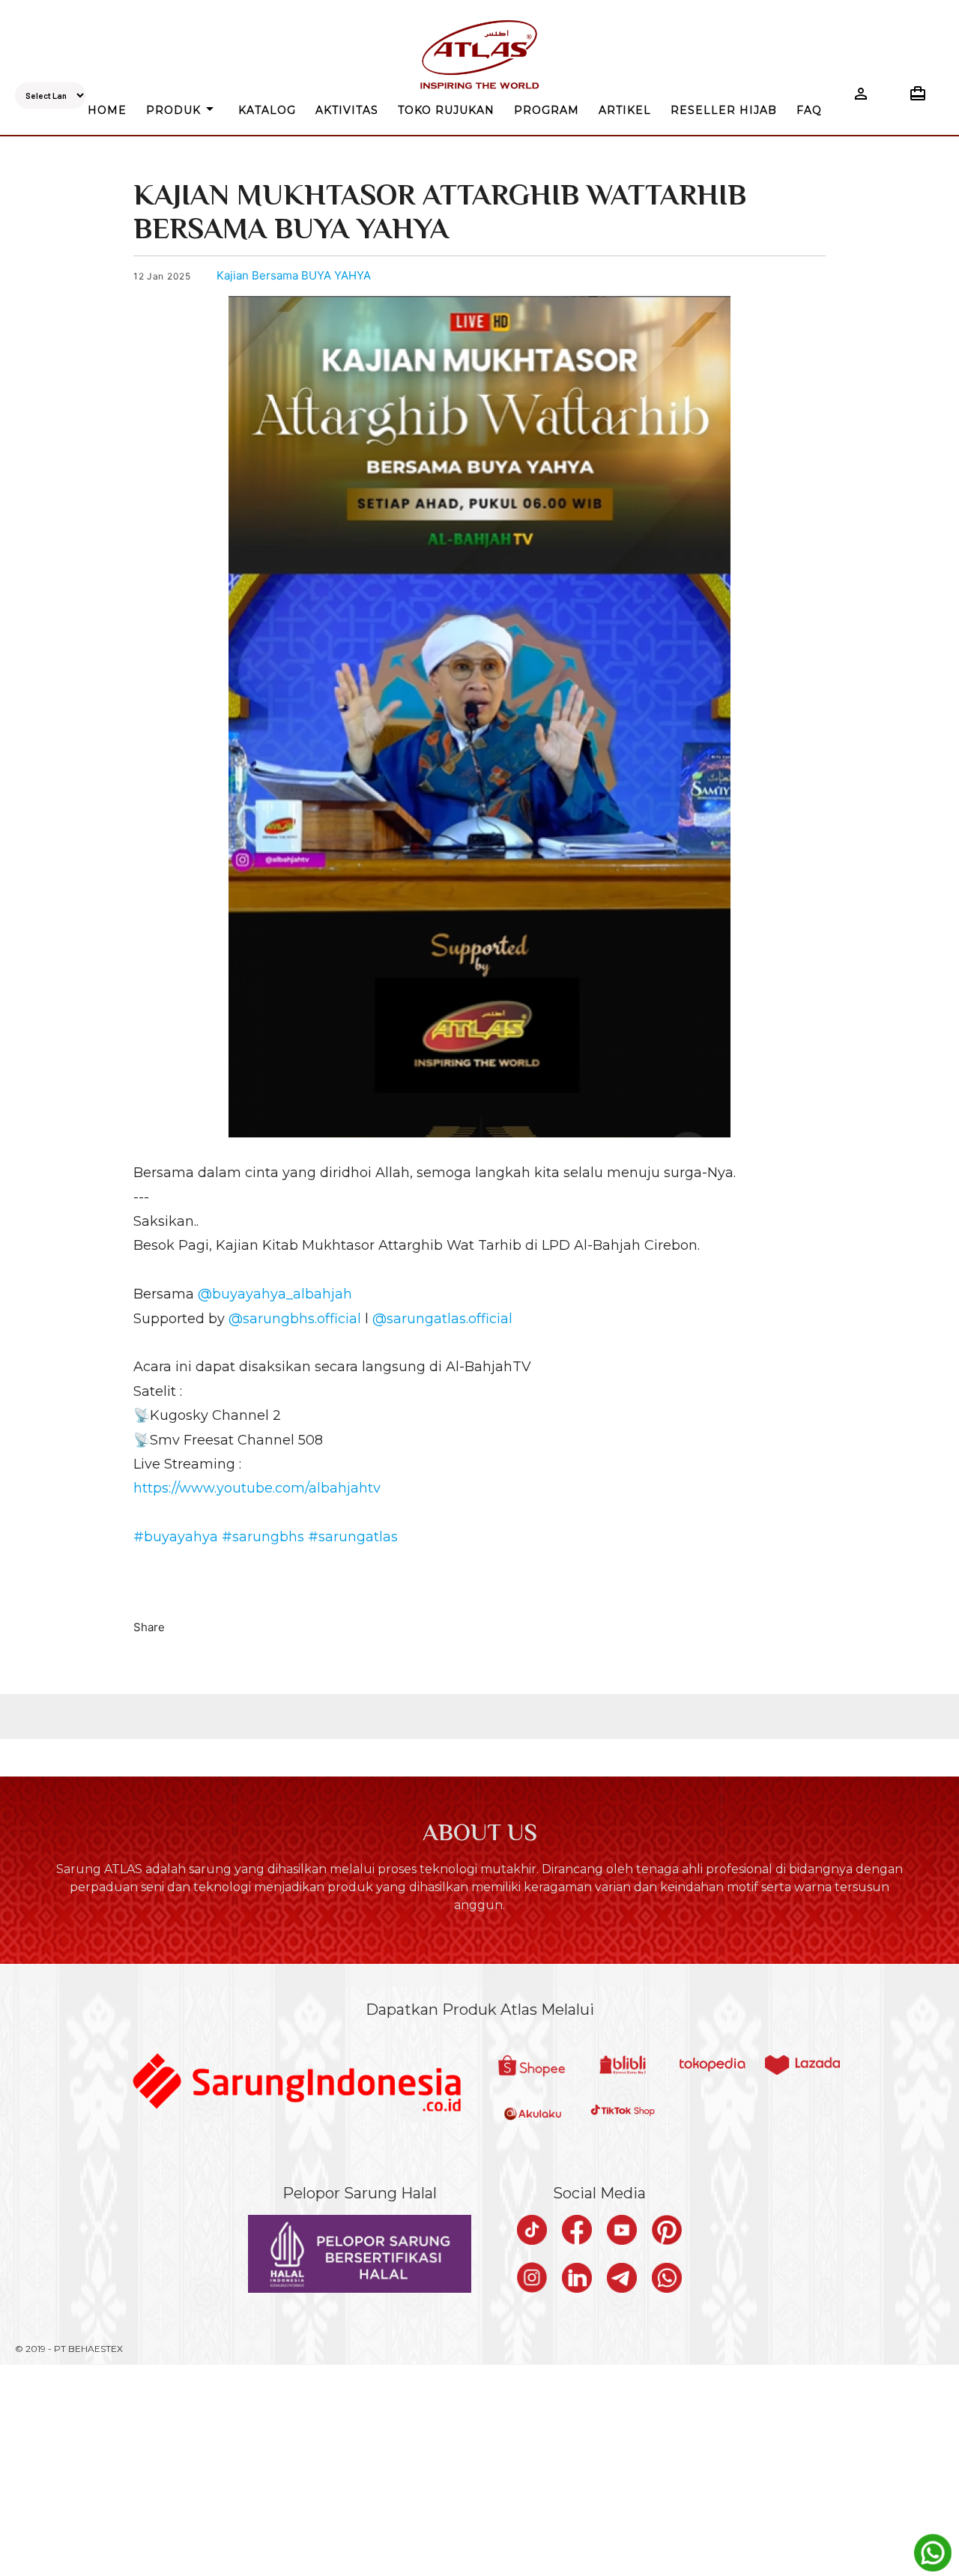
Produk (182, 109)
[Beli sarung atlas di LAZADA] (802, 2066)
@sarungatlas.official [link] (442, 1319)
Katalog (267, 110)
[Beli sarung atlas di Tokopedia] (713, 2066)
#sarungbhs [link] (263, 1537)
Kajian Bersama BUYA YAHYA (294, 275)
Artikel (625, 110)
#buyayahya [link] (176, 1537)
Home (107, 110)
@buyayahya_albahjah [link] (275, 1294)
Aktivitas (347, 110)
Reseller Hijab (724, 110)
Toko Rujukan (446, 110)
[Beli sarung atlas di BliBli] (623, 2066)
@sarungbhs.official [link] (295, 1319)
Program (547, 110)
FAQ (809, 110)
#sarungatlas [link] (353, 1537)
